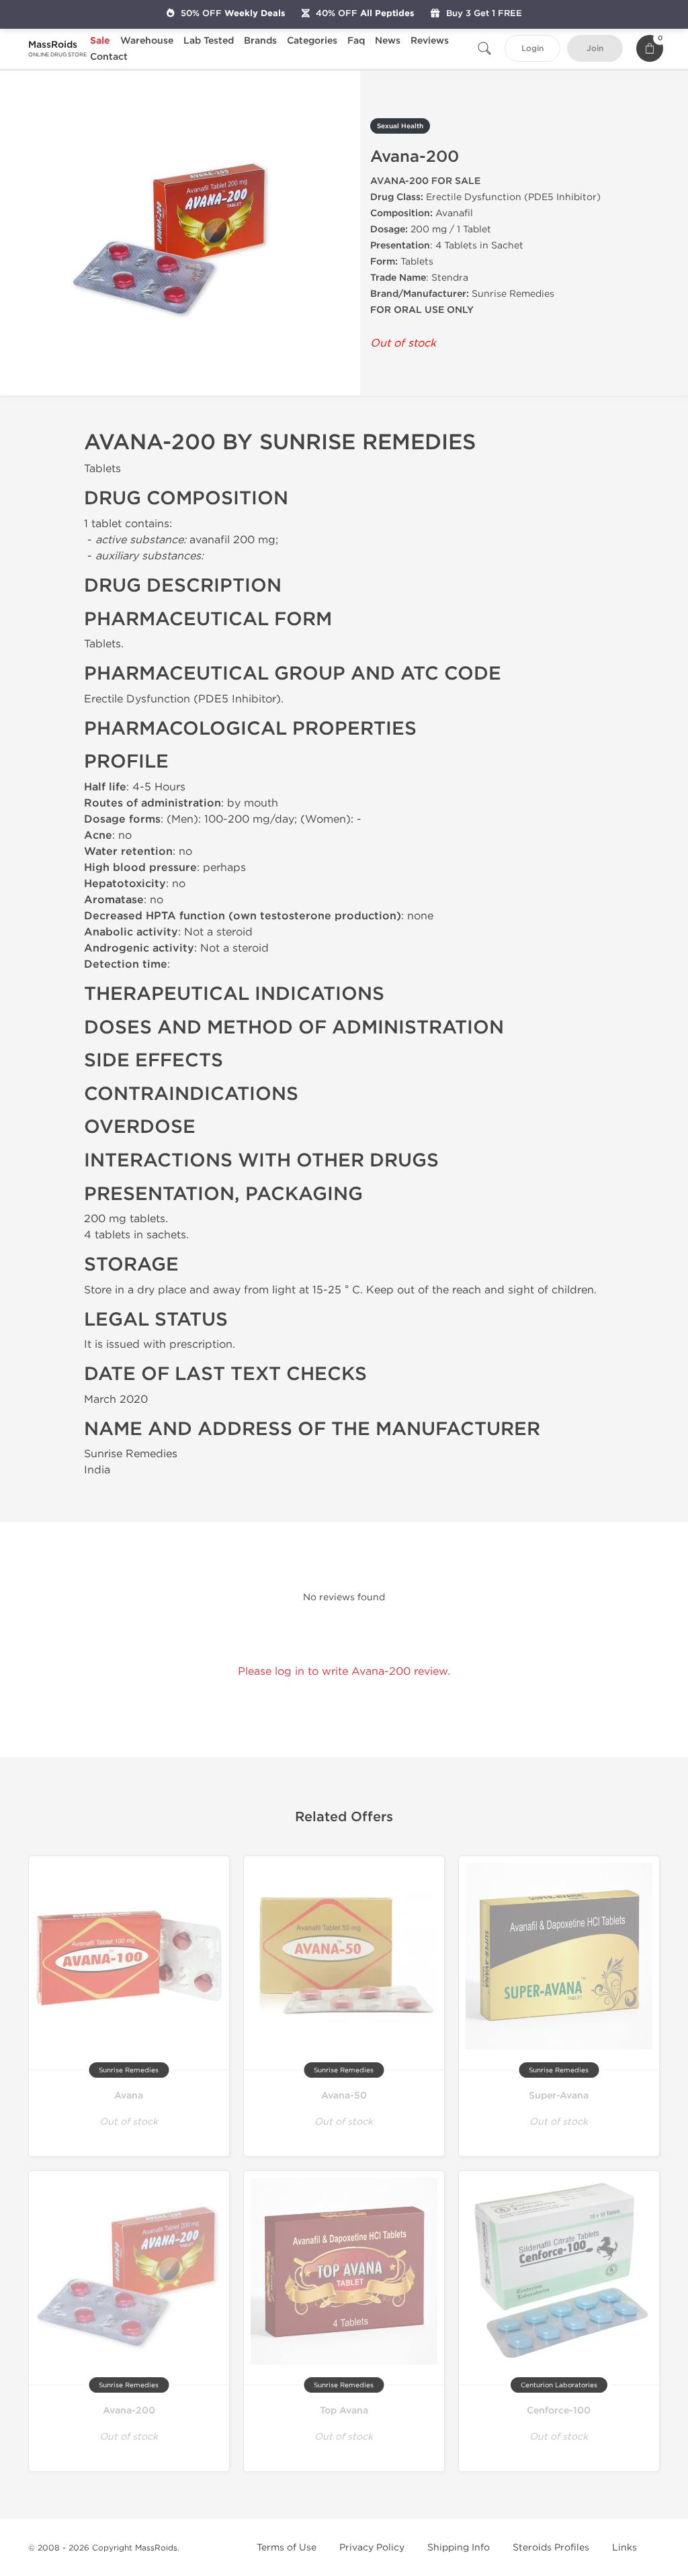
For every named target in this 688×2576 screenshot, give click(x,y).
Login (532, 49)
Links (625, 2547)
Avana (129, 2096)
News (388, 41)
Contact (109, 57)
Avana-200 (129, 2410)
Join (595, 49)
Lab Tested (209, 41)
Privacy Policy (372, 2547)
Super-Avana (559, 2096)
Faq (356, 41)
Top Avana (344, 2410)
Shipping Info (459, 2547)
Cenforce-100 (559, 2410)
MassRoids (156, 2548)
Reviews (430, 41)
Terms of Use (287, 2547)
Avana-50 (344, 2096)
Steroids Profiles (551, 2547)
